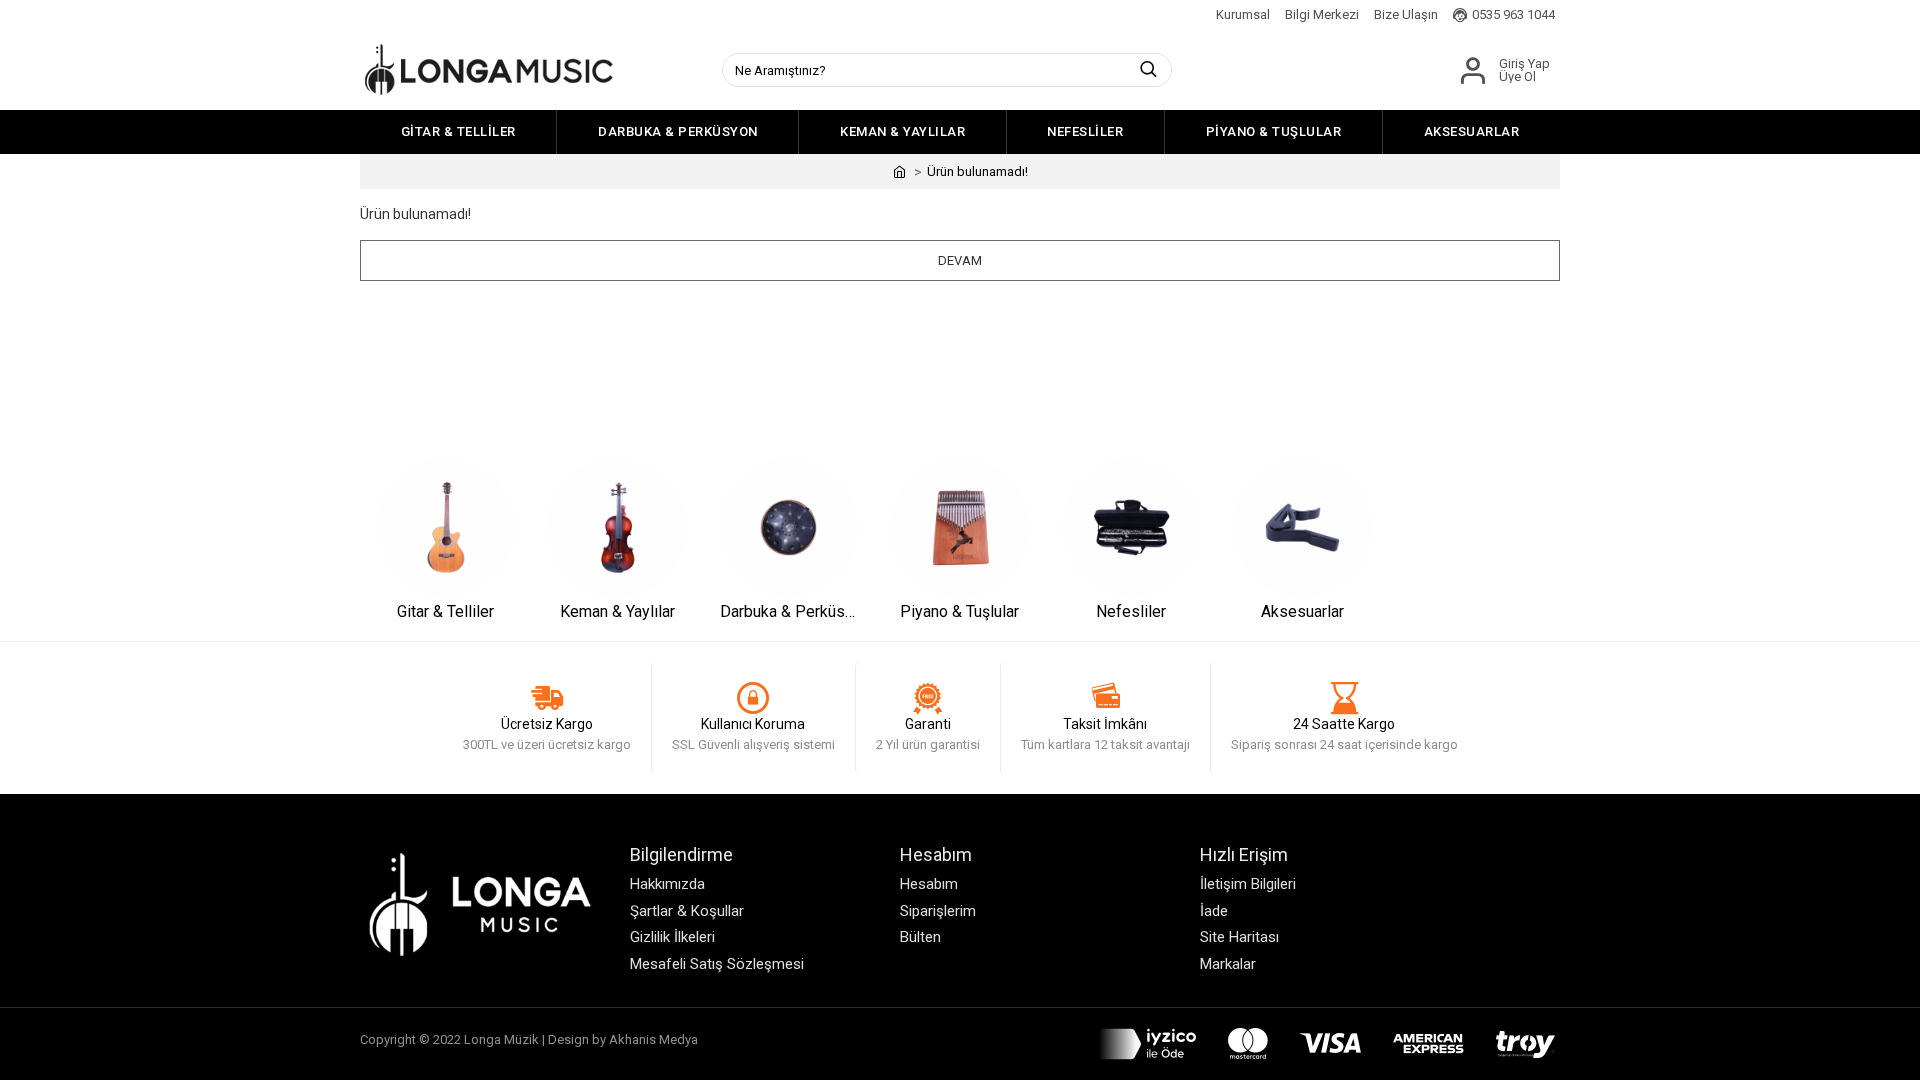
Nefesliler (1131, 611)
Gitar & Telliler (445, 611)
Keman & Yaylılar (617, 611)
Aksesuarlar (1302, 611)
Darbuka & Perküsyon (788, 611)
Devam (960, 260)
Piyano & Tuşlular (959, 611)
